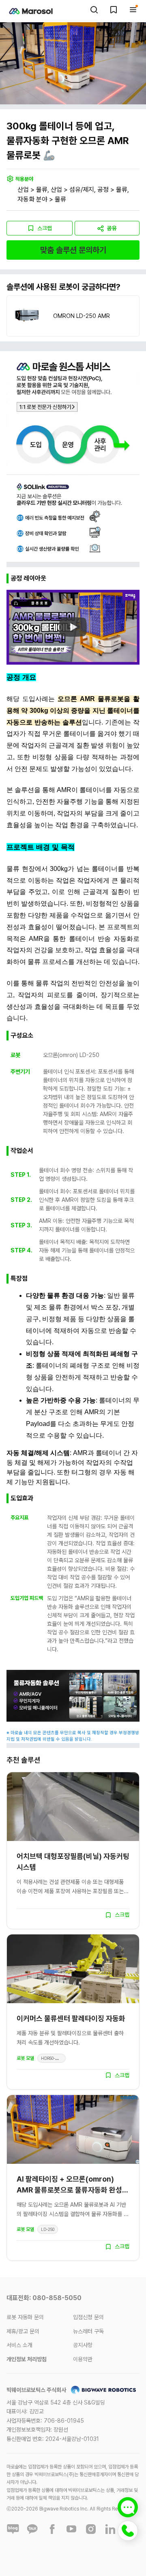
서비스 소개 (19, 2345)
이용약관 (83, 2359)
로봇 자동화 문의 (25, 2317)
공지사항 (83, 2345)
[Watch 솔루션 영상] (73, 627)
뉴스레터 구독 (88, 2331)
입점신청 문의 (88, 2317)
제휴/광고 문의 (23, 2331)
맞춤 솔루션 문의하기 (73, 250)
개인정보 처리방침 (27, 2359)
